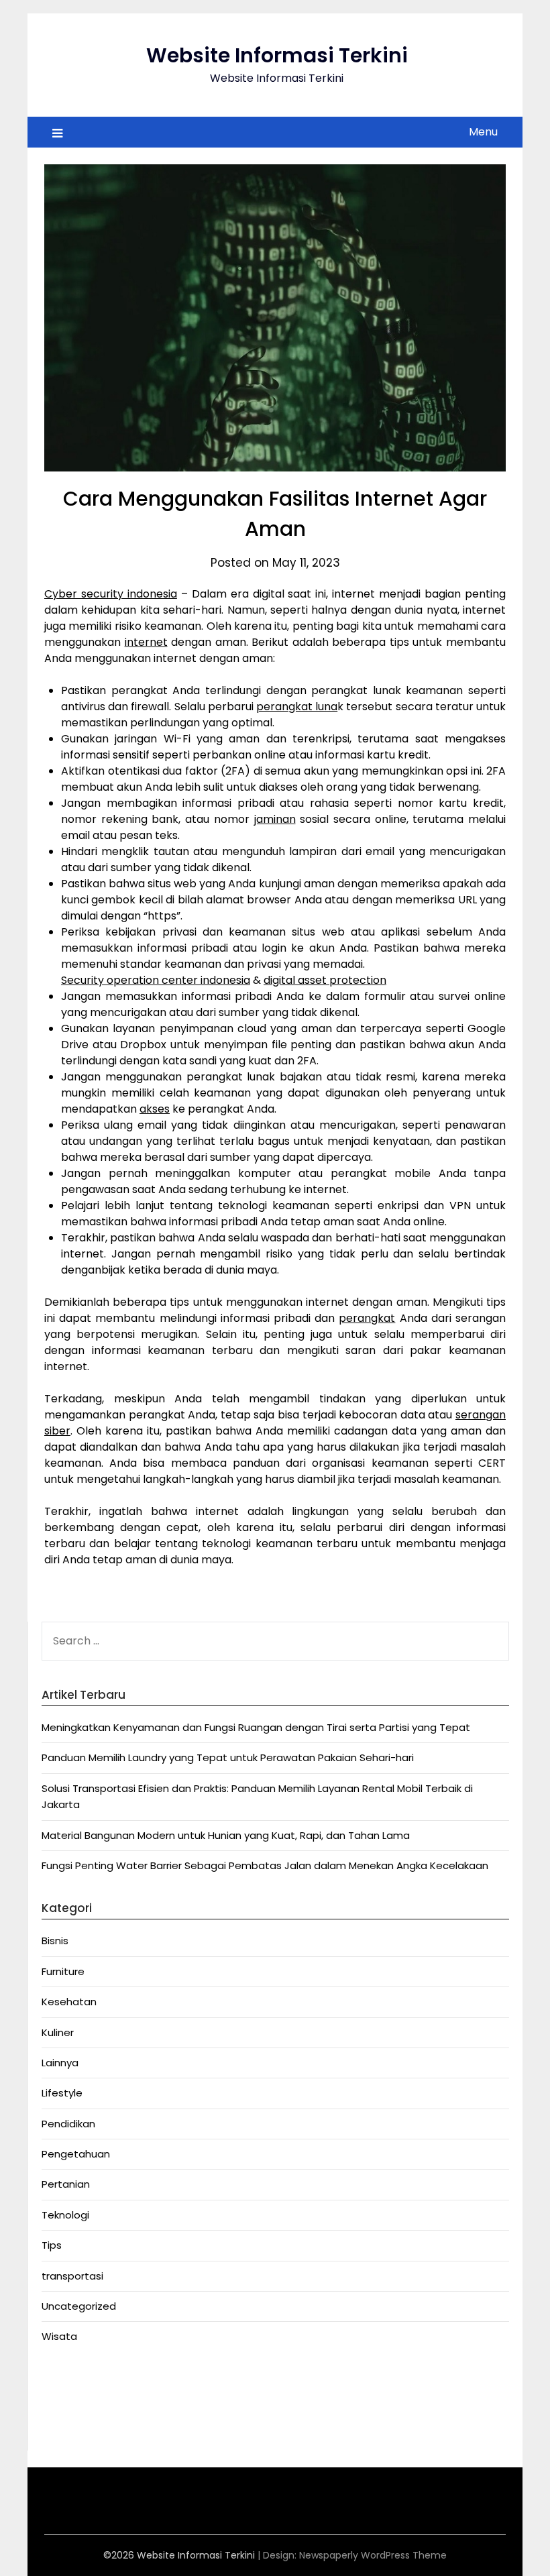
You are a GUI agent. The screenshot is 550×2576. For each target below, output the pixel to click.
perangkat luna (297, 707)
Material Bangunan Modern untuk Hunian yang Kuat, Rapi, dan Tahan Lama (226, 1835)
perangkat (367, 1318)
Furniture (63, 1971)
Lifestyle (62, 2093)
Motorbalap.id (76, 2412)
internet (146, 642)
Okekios (61, 2429)
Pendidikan (68, 2124)
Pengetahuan (76, 2154)
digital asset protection (325, 980)
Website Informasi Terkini (277, 55)
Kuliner (58, 2032)
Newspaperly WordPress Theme (373, 2555)
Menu (483, 132)
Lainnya (60, 2063)
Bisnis (55, 1941)
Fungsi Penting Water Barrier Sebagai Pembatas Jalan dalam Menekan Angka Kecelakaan (265, 1865)
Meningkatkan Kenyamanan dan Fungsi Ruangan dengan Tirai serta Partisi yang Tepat (256, 1727)
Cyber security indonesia (111, 594)
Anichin (59, 2396)
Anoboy (61, 2380)
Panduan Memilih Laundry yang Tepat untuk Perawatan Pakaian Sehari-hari (228, 1757)
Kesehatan (69, 2002)
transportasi (72, 2276)
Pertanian (66, 2184)
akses (155, 1109)
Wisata (59, 2336)
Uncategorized (79, 2306)
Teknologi (65, 2215)
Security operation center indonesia (156, 980)
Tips (52, 2245)
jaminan (275, 819)
